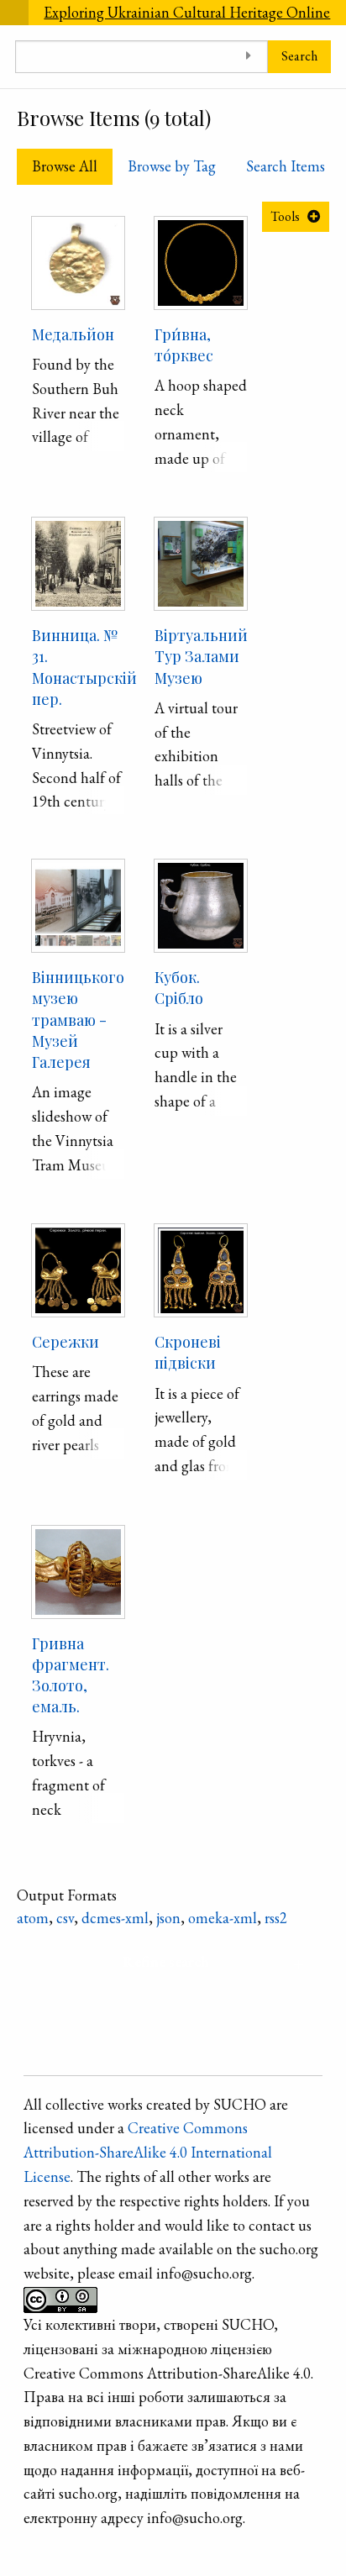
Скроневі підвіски (188, 1352)
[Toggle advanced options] (249, 57)
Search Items (286, 166)
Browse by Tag (172, 166)
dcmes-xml (115, 1918)
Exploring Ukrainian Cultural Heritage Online (187, 12)
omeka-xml (223, 1918)
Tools (285, 216)
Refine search (166, 1961)
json (168, 1918)
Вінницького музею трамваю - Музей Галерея (78, 1020)
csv (65, 1918)
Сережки (66, 1342)
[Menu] (14, 13)
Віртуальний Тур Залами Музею (201, 656)
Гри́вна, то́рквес (184, 345)
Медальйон (73, 334)
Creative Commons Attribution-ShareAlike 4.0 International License (148, 2152)
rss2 (276, 1918)
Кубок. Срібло (179, 988)
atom (33, 1918)
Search (299, 56)
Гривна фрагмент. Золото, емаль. (71, 1675)
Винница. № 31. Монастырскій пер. (84, 667)
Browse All (65, 166)
